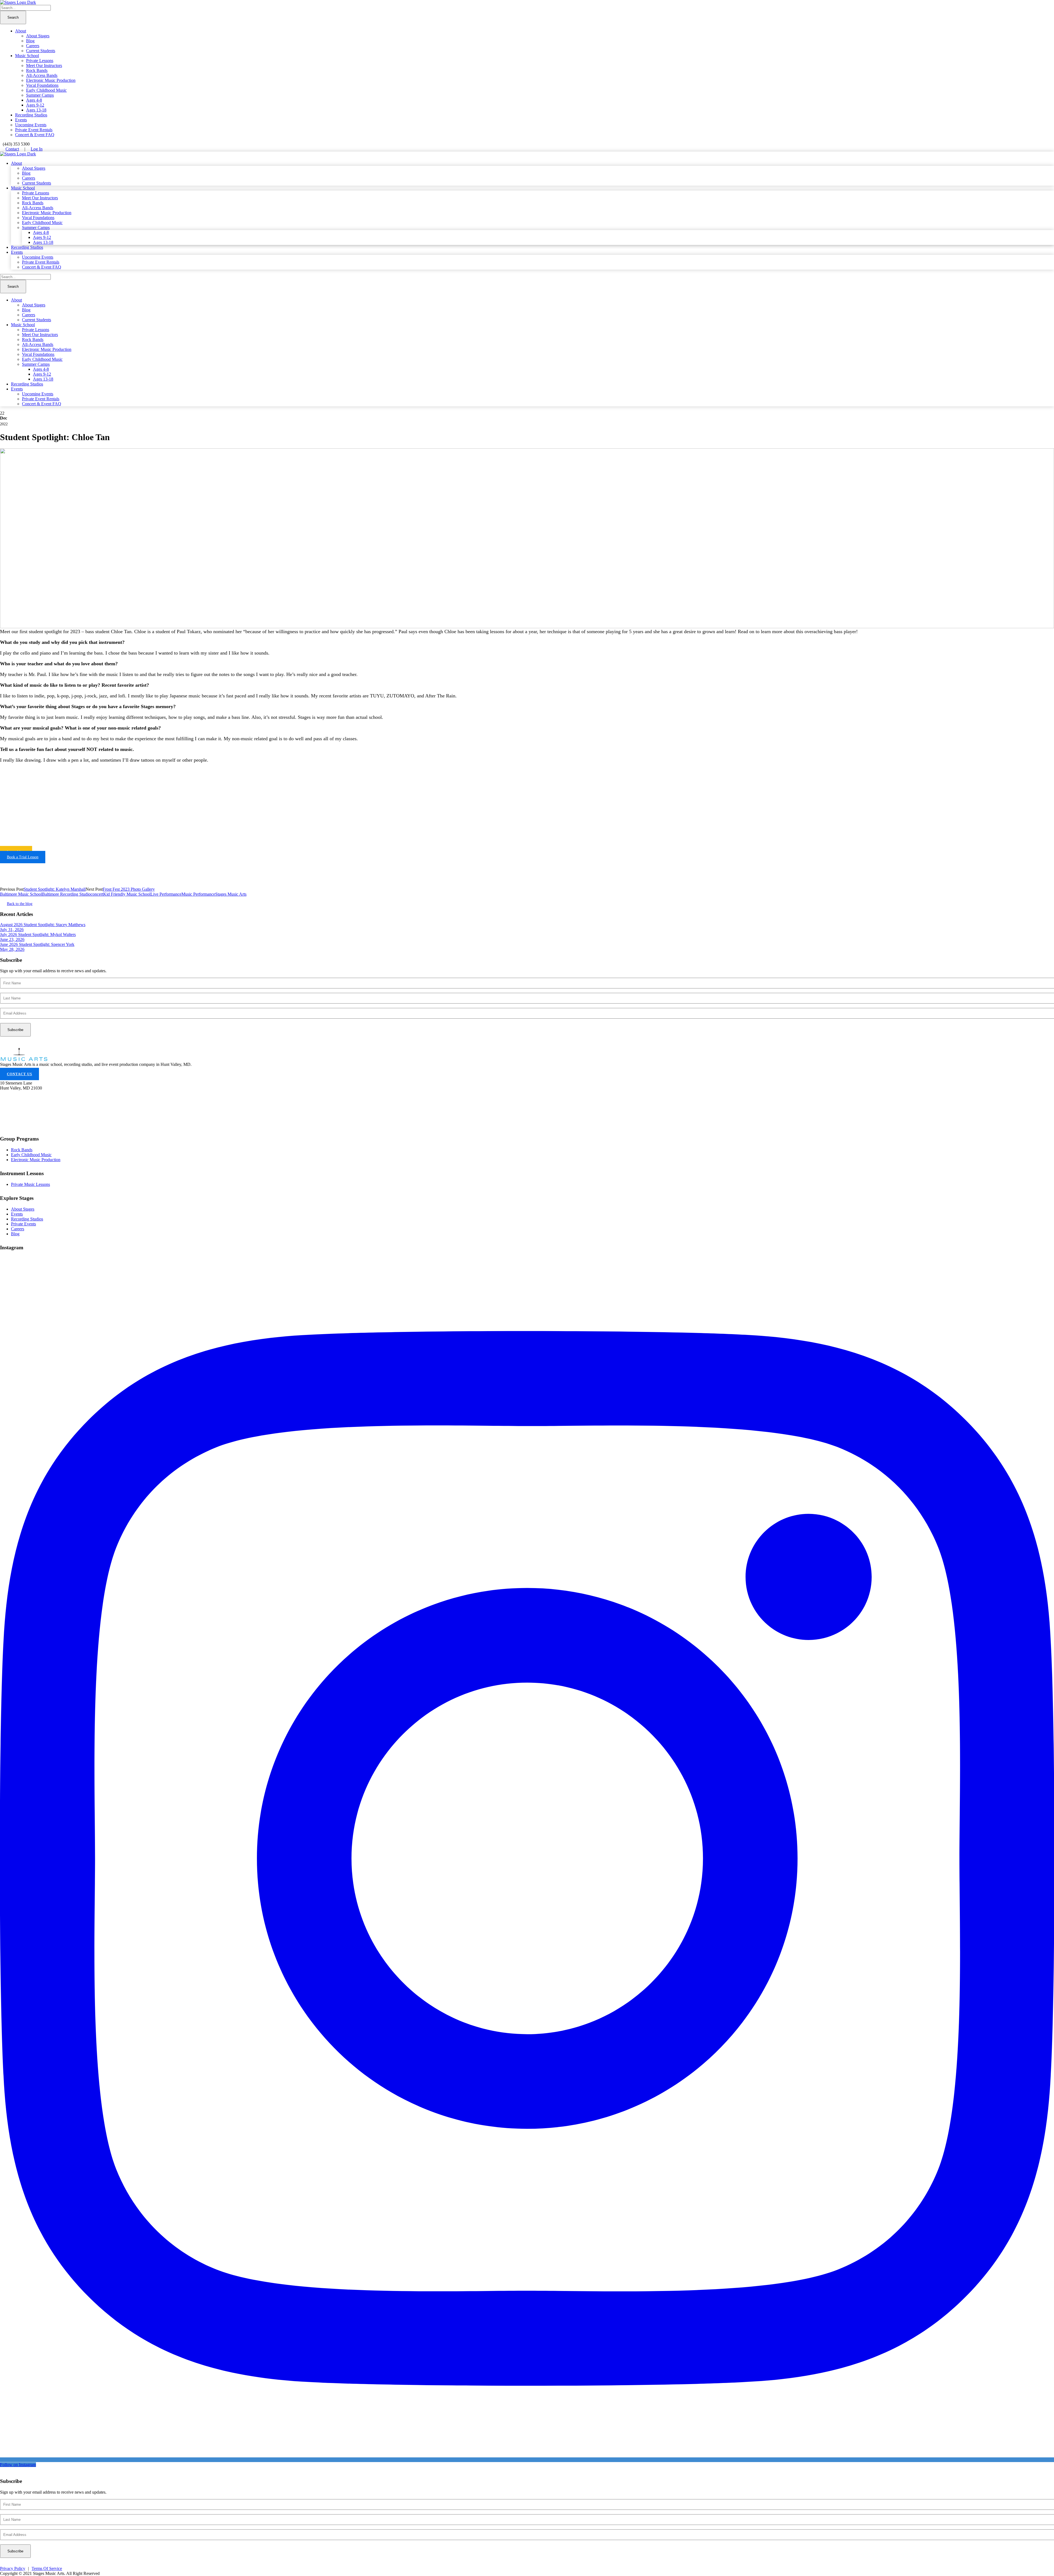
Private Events (23, 1224)
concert (97, 894)
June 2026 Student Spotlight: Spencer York (37, 944)
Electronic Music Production (51, 80)
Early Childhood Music (46, 90)
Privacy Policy (13, 2568)
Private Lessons (40, 61)
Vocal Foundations (42, 85)
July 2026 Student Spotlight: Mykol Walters (38, 934)
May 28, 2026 (12, 949)
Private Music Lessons (30, 1184)
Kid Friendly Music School (127, 894)
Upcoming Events (31, 125)
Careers (33, 46)
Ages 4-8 (34, 100)
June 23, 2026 (12, 939)
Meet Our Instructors (44, 65)
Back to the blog (20, 904)
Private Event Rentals (34, 130)
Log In (37, 149)
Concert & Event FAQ (35, 135)
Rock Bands (37, 70)
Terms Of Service (47, 2568)
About (21, 31)
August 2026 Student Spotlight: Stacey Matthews (43, 925)
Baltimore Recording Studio (66, 894)
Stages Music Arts (231, 894)
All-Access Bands (42, 75)
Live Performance (166, 894)
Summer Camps (40, 95)
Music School (27, 56)
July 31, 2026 (12, 930)
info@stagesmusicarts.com (26, 1114)
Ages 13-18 (36, 110)
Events (21, 120)
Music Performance (198, 894)
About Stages (38, 36)
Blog (30, 41)
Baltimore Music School (21, 894)
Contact (12, 149)
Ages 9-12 (35, 105)
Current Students (41, 51)
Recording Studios (31, 115)
